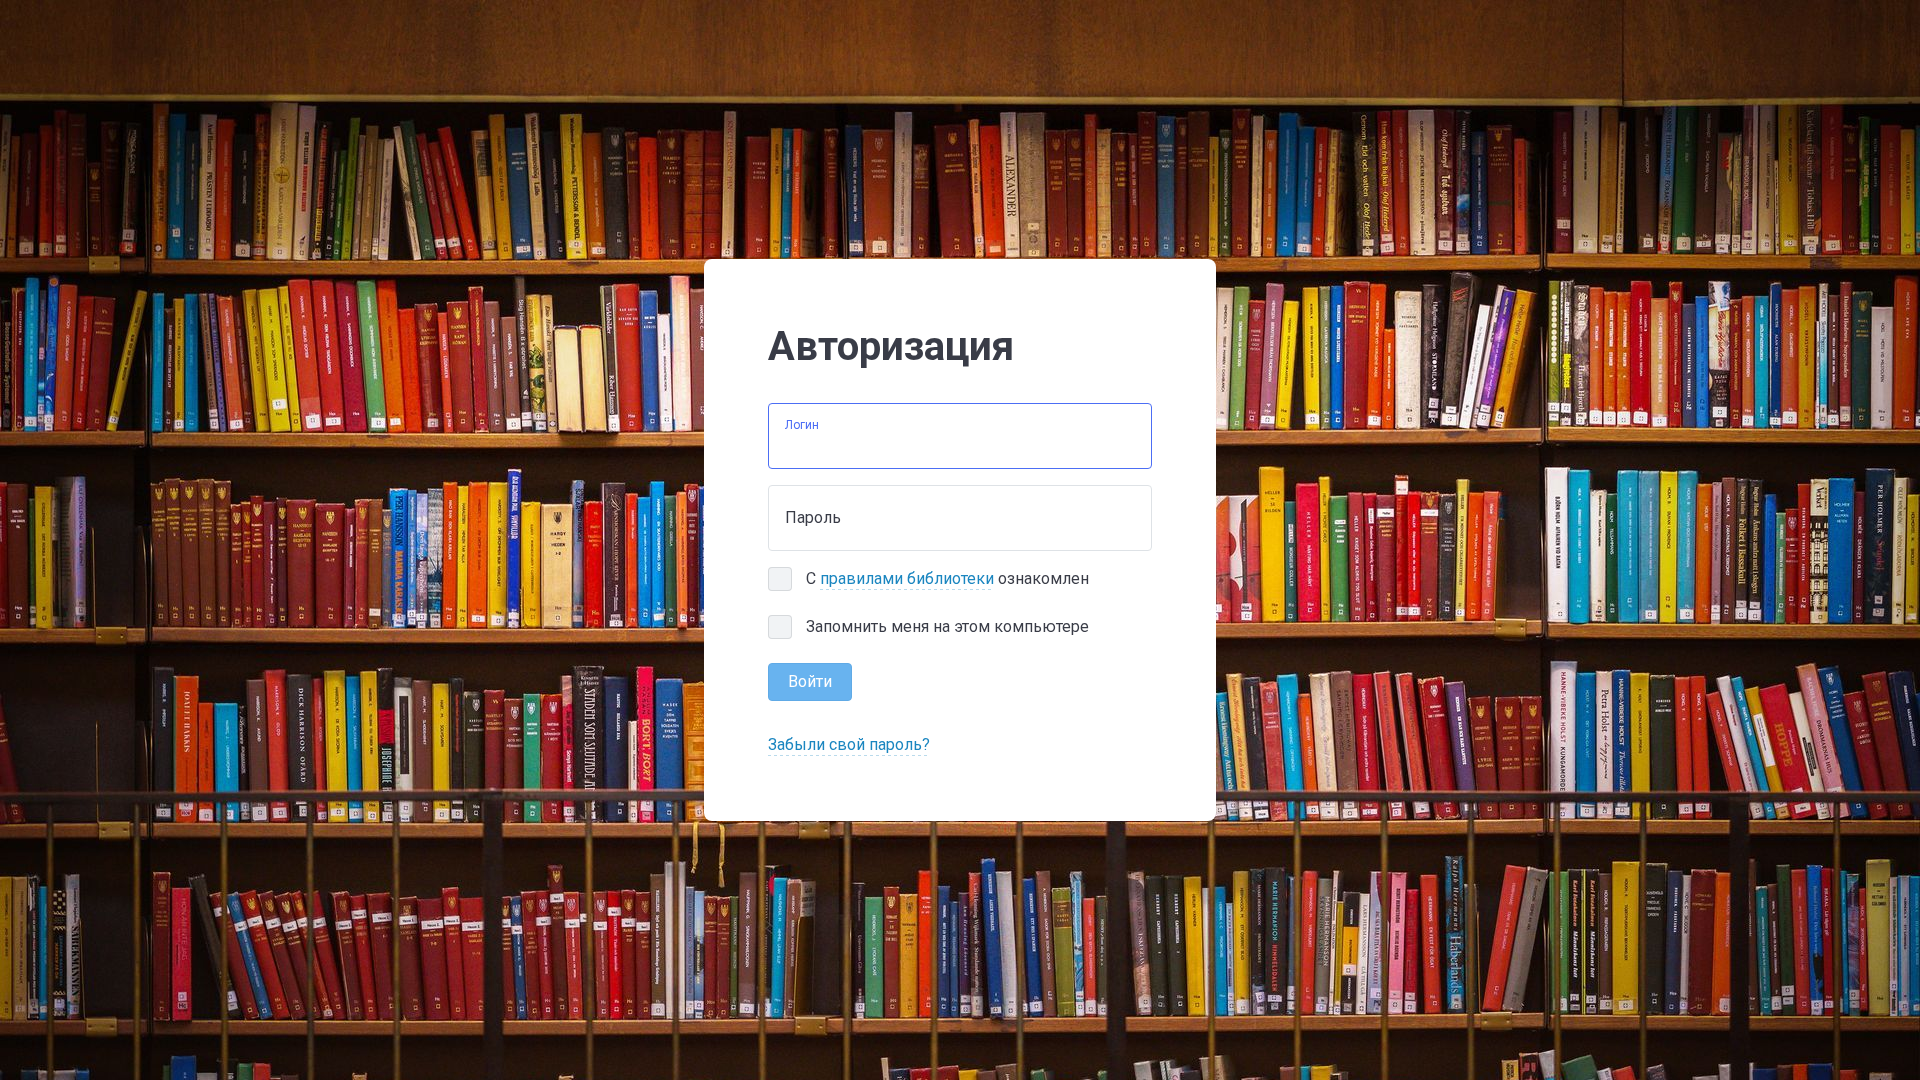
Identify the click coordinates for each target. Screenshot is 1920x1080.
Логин (802, 425)
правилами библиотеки (907, 578)
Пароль (813, 517)
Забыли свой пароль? (849, 744)
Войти (810, 681)
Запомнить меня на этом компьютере (947, 626)
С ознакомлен (947, 578)
